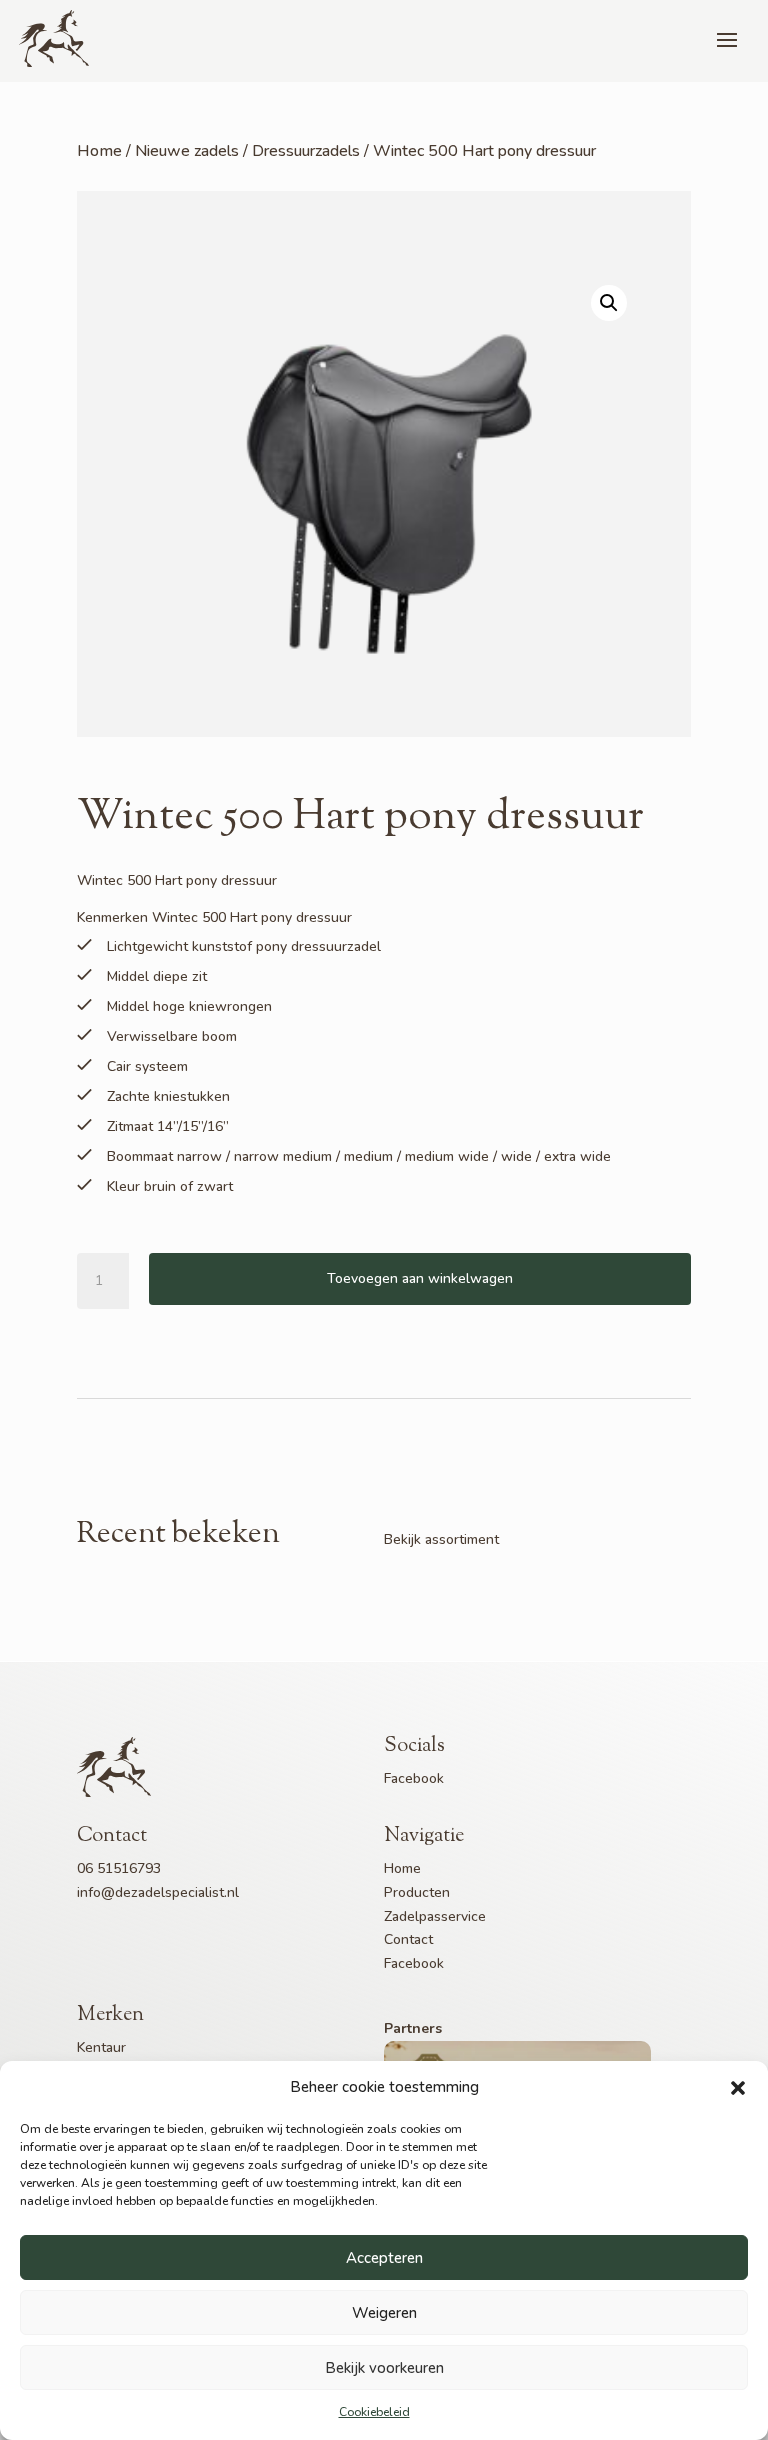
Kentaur (101, 2047)
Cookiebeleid (374, 2412)
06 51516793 (119, 1868)
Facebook (414, 1778)
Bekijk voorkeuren (384, 2368)
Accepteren (384, 2258)
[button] (738, 2088)
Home (99, 151)
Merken (110, 2015)
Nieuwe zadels (187, 151)
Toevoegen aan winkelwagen (420, 1278)
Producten (417, 1892)
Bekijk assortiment (441, 1539)
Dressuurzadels (306, 151)
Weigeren (384, 2313)
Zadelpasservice (435, 1916)
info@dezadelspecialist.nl (158, 1892)
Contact (408, 1939)
